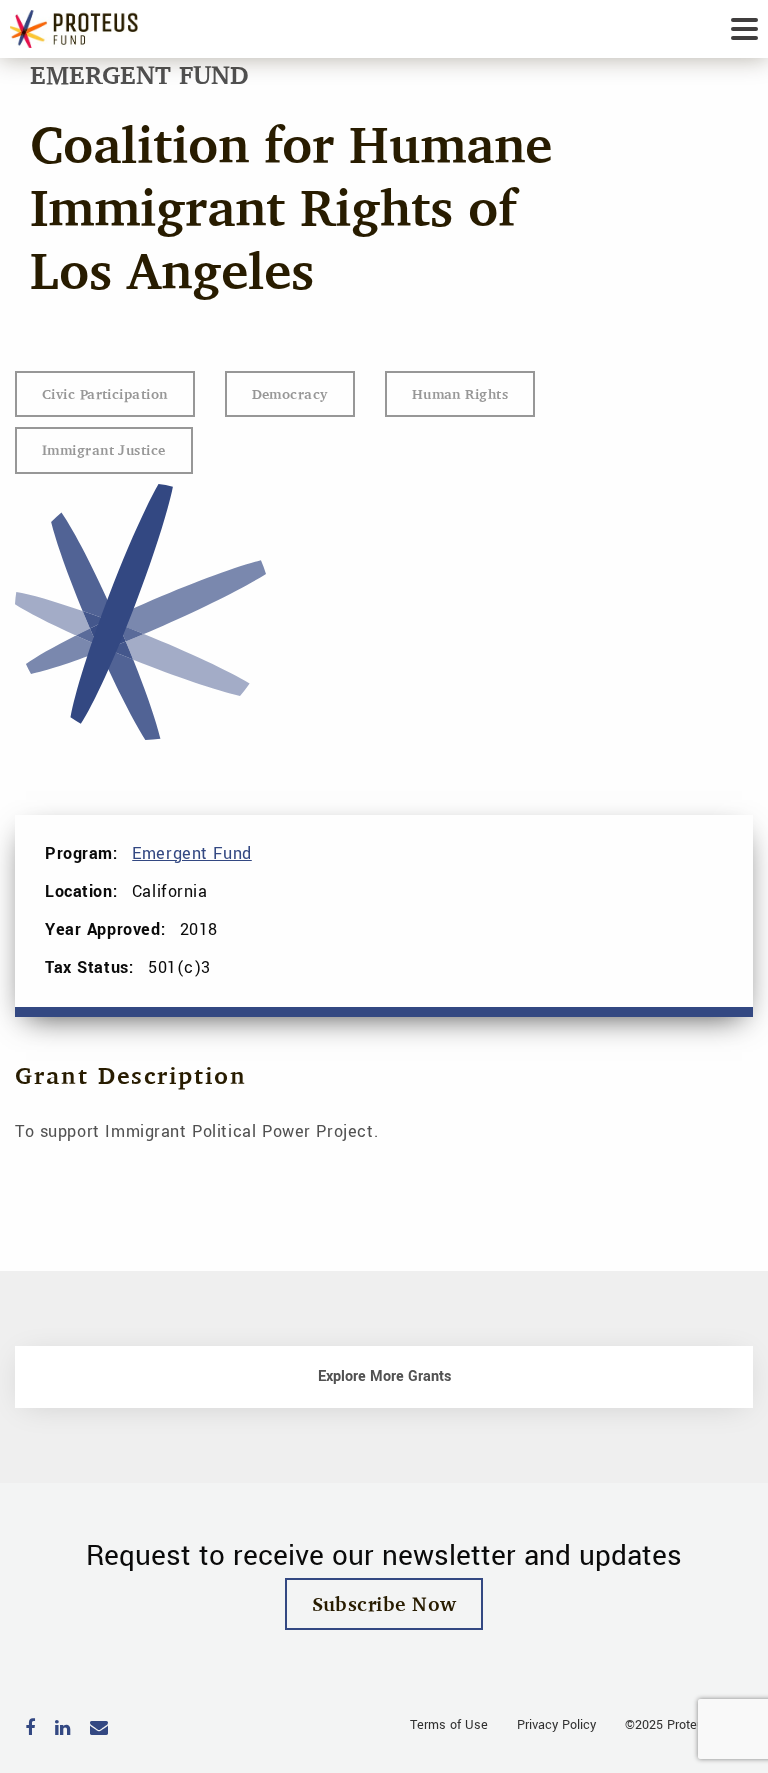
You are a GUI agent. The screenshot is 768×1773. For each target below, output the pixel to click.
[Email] (99, 1729)
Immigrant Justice (104, 449)
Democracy (290, 393)
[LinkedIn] (62, 1729)
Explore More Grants (384, 1376)
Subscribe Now (384, 1603)
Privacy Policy (556, 1725)
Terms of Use (449, 1725)
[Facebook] (30, 1729)
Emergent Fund (192, 853)
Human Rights (460, 393)
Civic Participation (105, 393)
